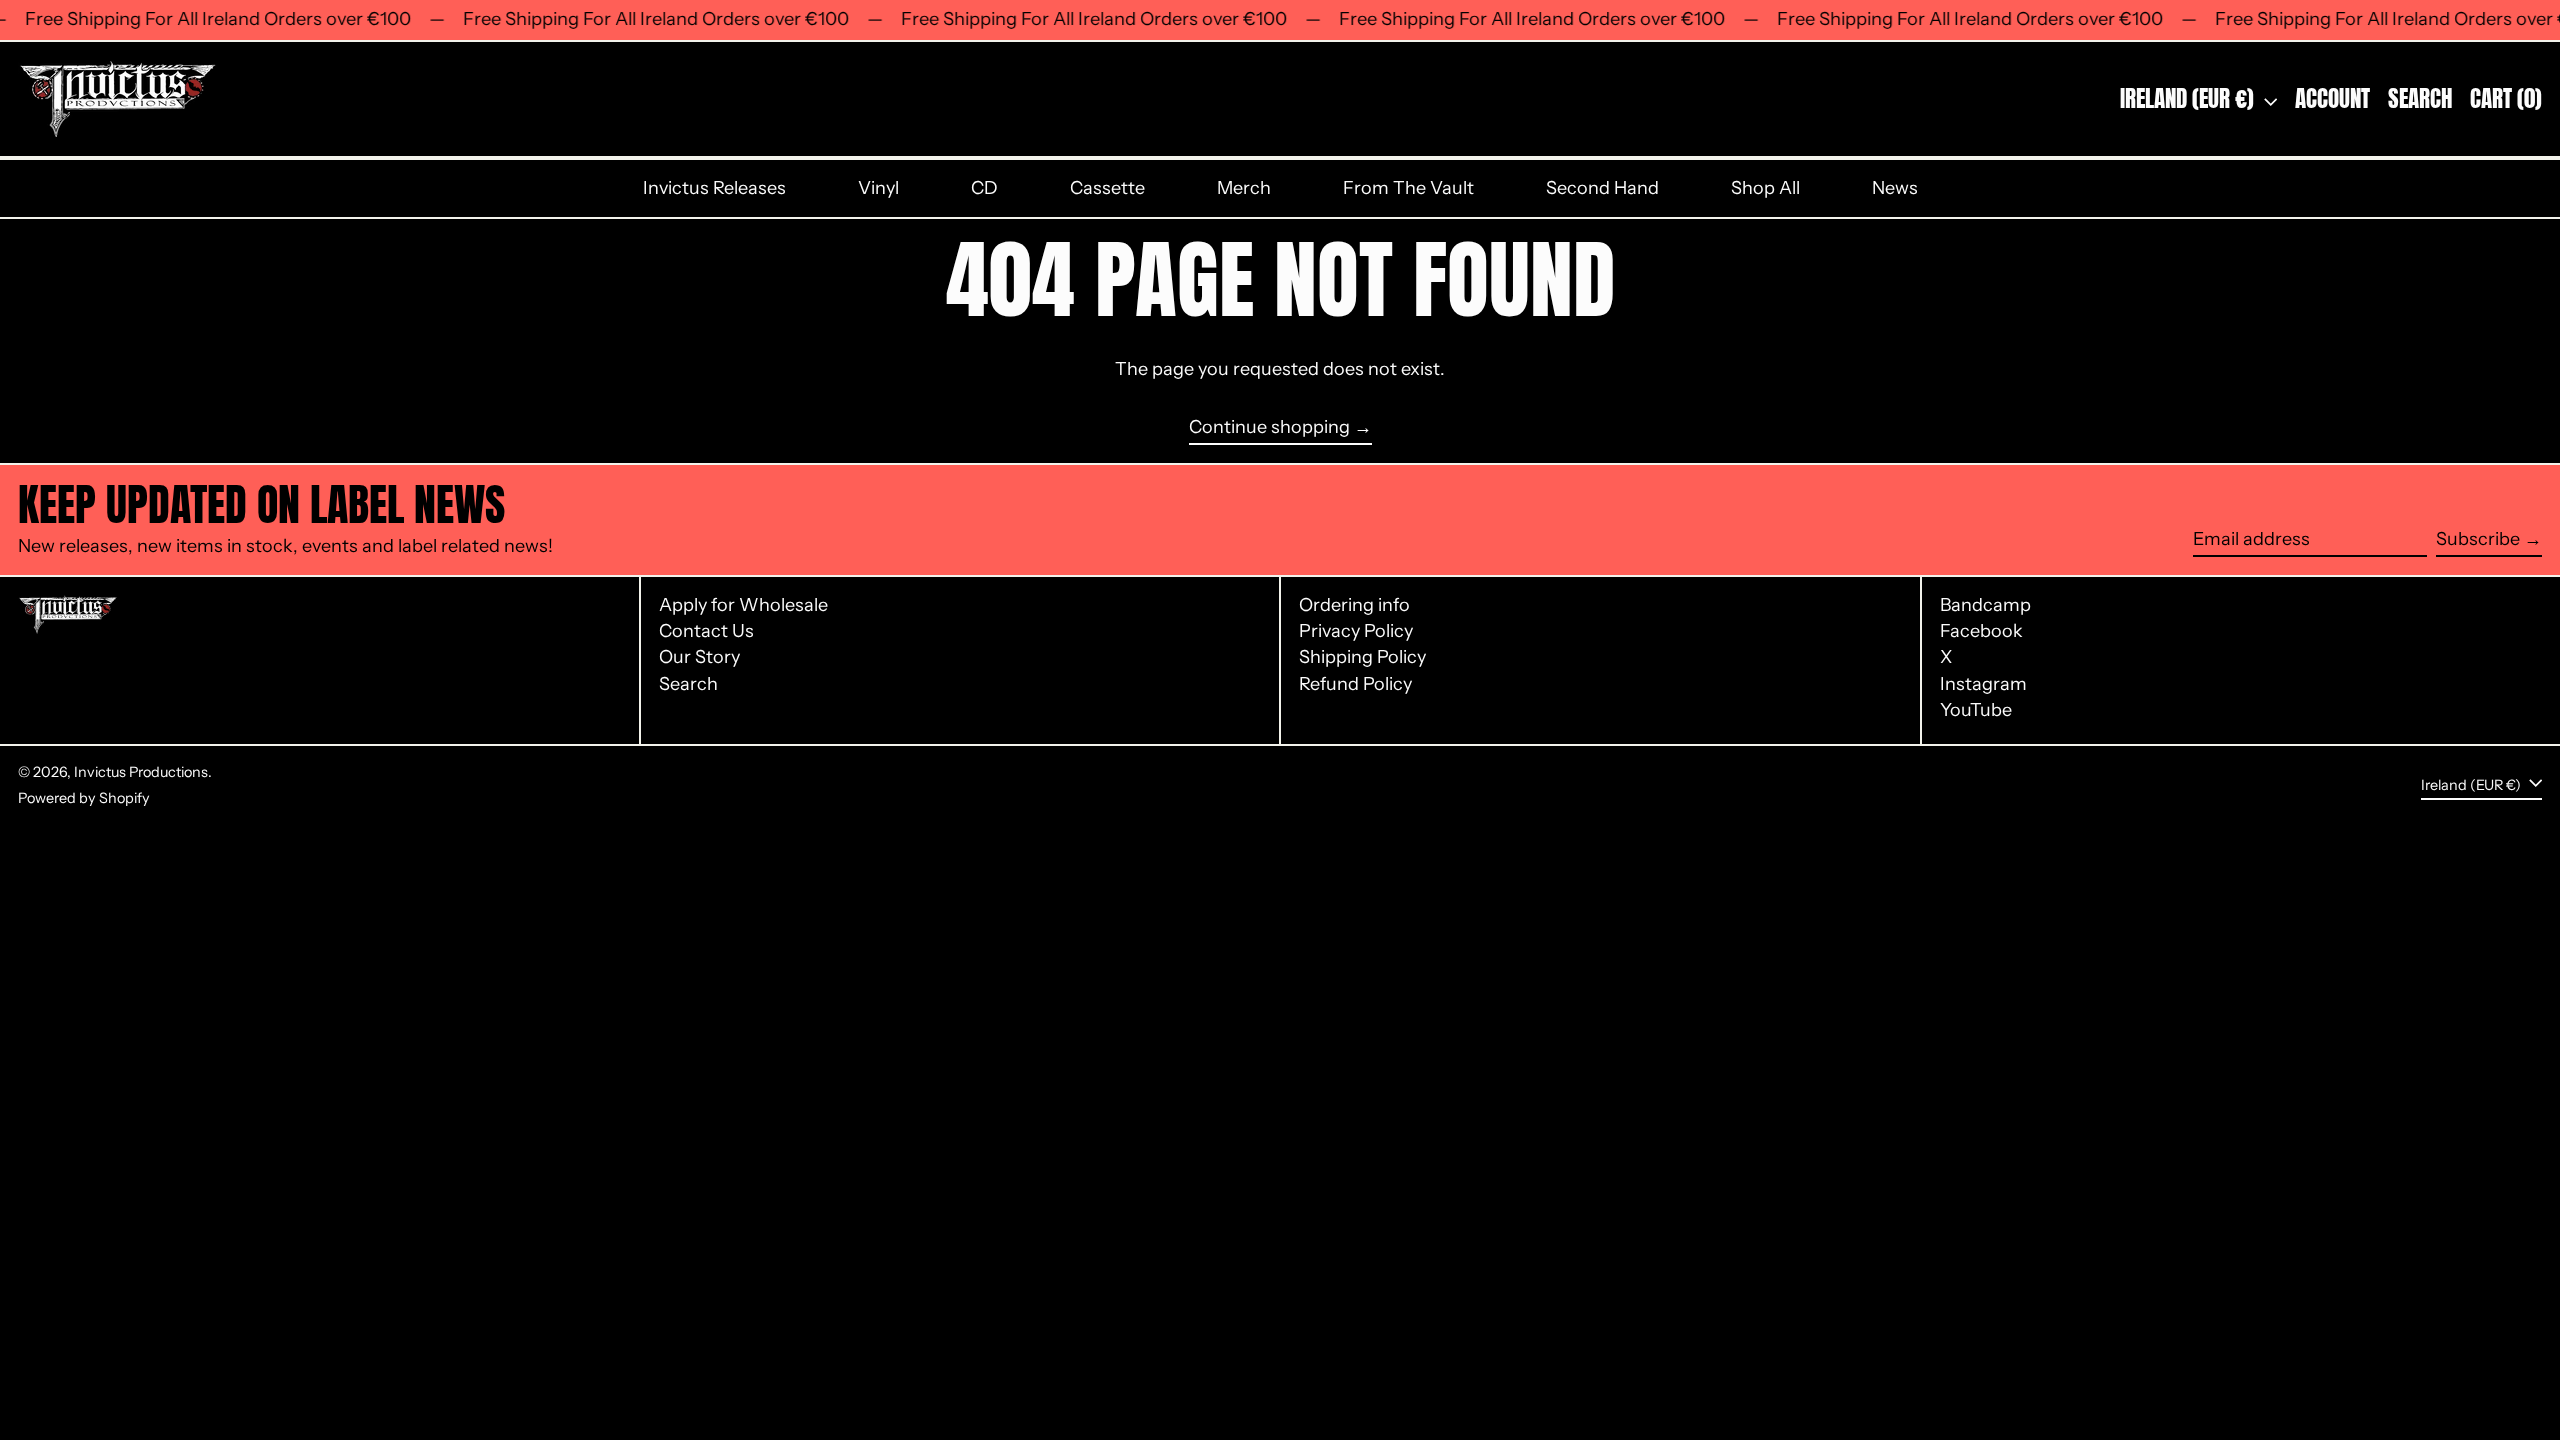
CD (984, 188)
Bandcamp (1985, 605)
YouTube (1976, 710)
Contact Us (706, 631)
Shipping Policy (1362, 657)
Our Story (699, 657)
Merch (1244, 188)
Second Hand (1602, 188)
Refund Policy (1355, 684)
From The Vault (1408, 188)
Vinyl (878, 188)
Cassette (1107, 188)
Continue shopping (1269, 427)
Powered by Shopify (84, 798)
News (1895, 188)
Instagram (1983, 684)
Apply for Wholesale (743, 605)
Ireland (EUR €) (2189, 98)
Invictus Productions (141, 772)
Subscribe (2478, 539)
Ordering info (1354, 605)
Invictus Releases (714, 188)
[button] (2420, 99)
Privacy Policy (1356, 631)
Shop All (1765, 188)
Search (688, 684)
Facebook (1981, 631)
